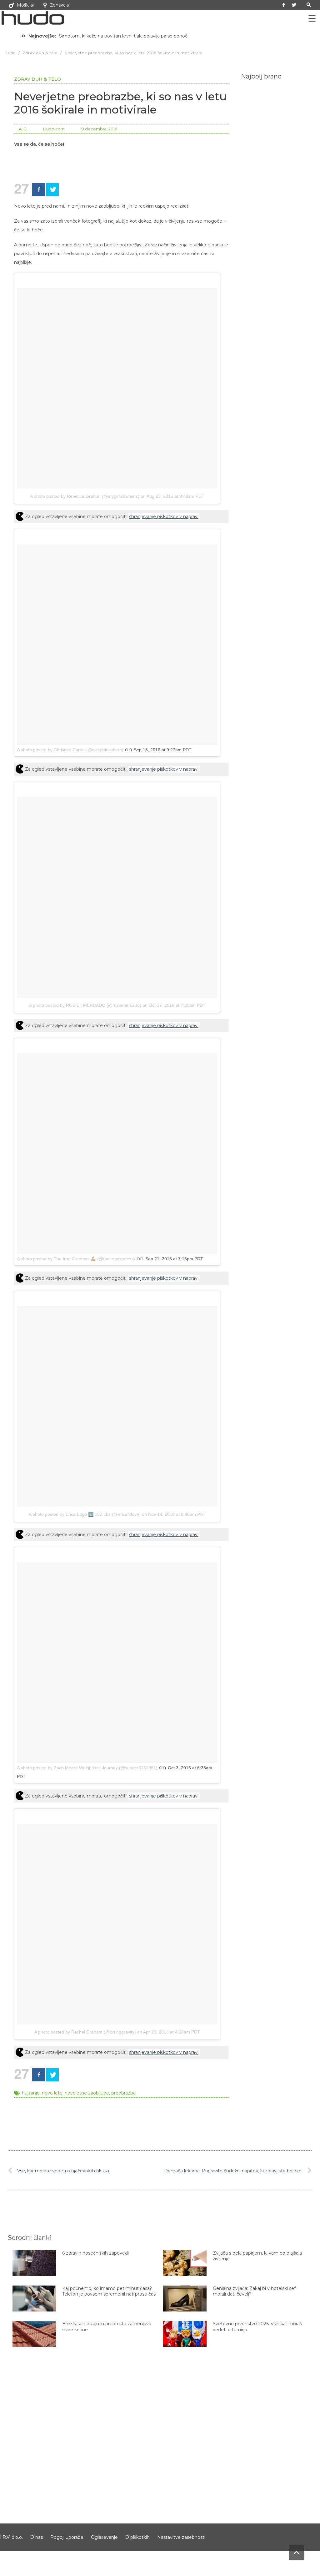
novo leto (52, 2093)
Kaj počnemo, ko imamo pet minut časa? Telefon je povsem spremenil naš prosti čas (109, 2291)
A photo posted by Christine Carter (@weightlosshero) (70, 750)
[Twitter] (294, 5)
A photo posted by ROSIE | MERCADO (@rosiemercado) (85, 1005)
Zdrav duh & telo (37, 79)
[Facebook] (39, 189)
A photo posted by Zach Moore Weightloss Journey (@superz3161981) (87, 1768)
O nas (37, 2537)
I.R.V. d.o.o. (11, 2537)
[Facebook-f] (284, 5)
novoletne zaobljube (87, 2093)
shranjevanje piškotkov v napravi (164, 517)
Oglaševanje (104, 2537)
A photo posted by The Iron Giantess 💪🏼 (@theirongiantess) (76, 1259)
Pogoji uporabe (67, 2537)
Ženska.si (60, 5)
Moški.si (25, 5)
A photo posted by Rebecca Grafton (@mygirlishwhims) (85, 496)
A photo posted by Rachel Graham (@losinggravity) (85, 2032)
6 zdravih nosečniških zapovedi (95, 2253)
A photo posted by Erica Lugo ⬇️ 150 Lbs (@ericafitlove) (85, 1514)
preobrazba (123, 2093)
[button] (309, 5)
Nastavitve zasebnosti (181, 2537)
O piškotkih (137, 2537)
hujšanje (31, 2093)
